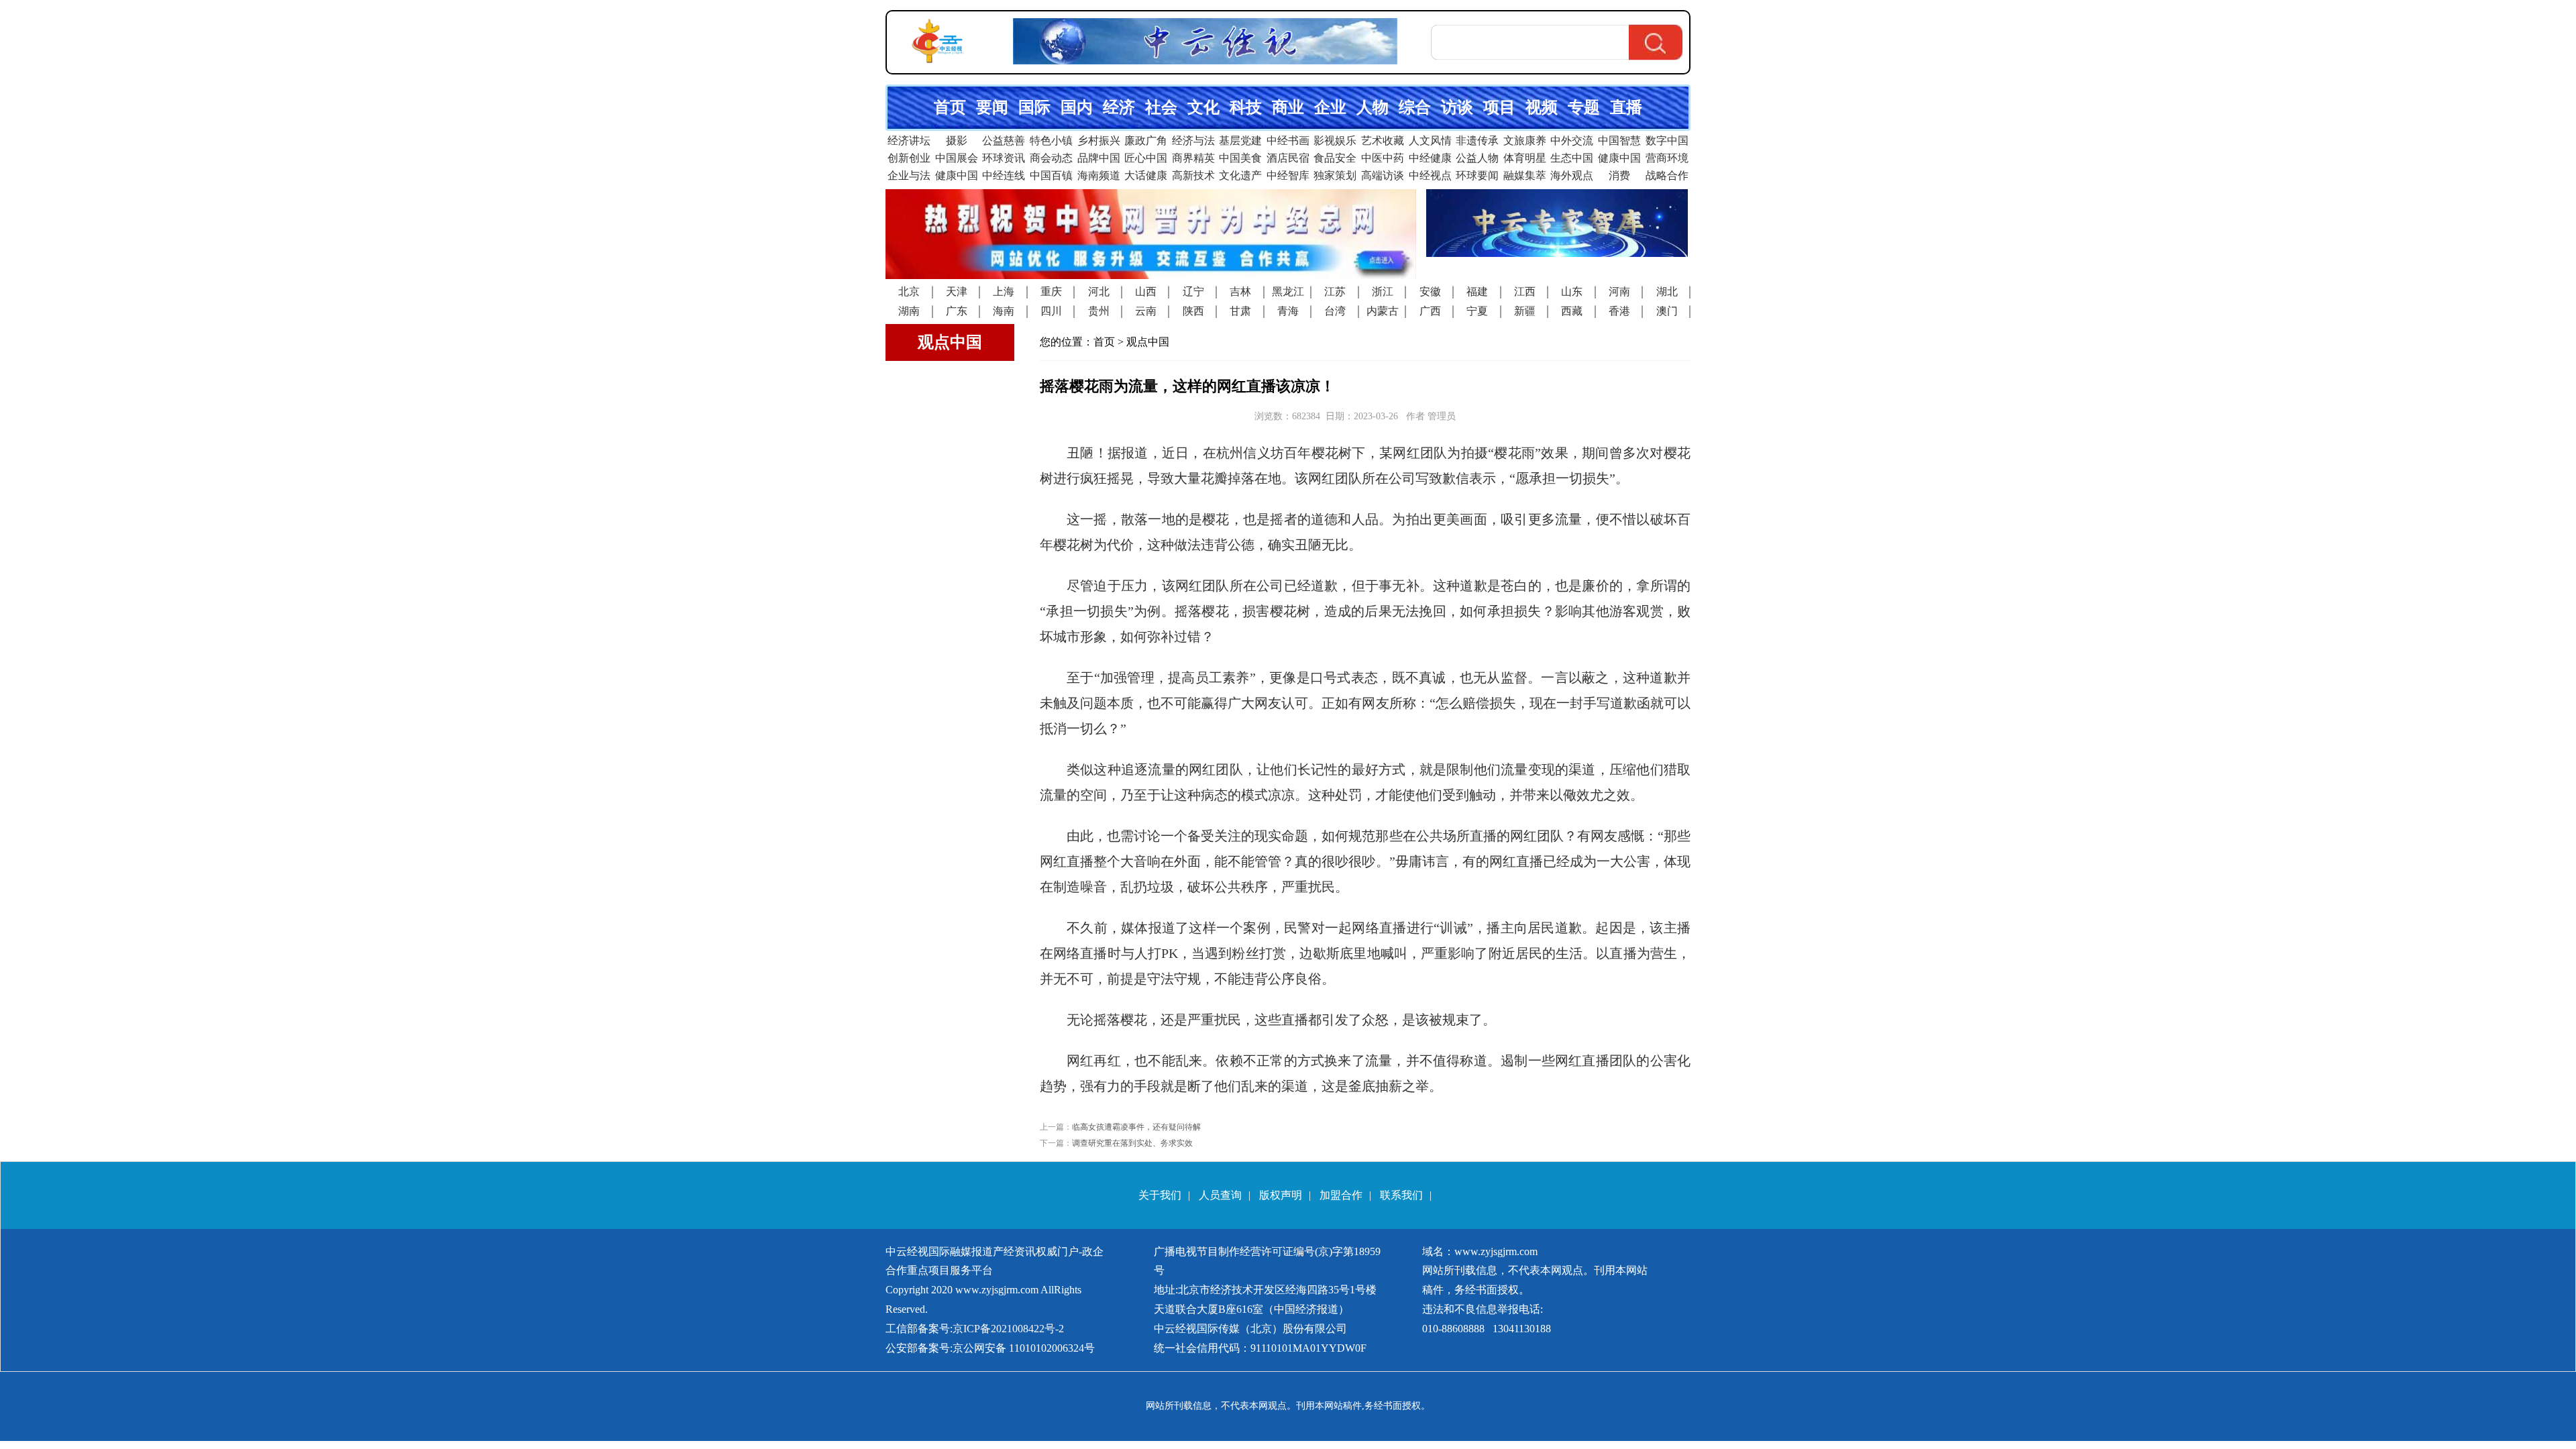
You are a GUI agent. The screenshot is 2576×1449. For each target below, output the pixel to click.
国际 (1034, 107)
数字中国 (1667, 141)
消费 (1619, 175)
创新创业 (909, 158)
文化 (1203, 107)
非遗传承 (1477, 141)
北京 (909, 291)
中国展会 (957, 158)
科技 (1246, 107)
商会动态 (1051, 158)
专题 (1584, 107)
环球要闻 (1477, 175)
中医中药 (1383, 158)
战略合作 (1667, 175)
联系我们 (1401, 1195)
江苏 (1335, 291)
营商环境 (1667, 158)
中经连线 (1004, 175)
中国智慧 (1619, 141)
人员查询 (1220, 1195)
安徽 (1430, 291)
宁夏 (1477, 311)
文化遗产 (1240, 175)
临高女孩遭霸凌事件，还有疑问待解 (1136, 1127)
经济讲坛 (909, 141)
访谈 (1457, 107)
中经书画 (1288, 141)
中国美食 (1240, 158)
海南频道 (1099, 175)
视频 (1542, 107)
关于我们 (1160, 1195)
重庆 (1051, 291)
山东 (1572, 291)
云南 (1146, 311)
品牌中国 (1099, 158)
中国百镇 (1051, 175)
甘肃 (1240, 311)
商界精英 (1193, 158)
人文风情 (1430, 141)
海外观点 (1572, 175)
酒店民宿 (1288, 158)
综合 (1415, 107)
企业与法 (909, 175)
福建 (1477, 291)
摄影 (957, 141)
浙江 (1383, 291)
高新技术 (1193, 175)
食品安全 (1335, 158)
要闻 (992, 107)
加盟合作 (1341, 1195)
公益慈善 (1004, 141)
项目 (1499, 107)
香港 (1619, 311)
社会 (1161, 107)
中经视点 (1430, 175)
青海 (1288, 311)
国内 (1077, 107)
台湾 (1335, 311)
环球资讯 (1004, 158)
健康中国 (1619, 158)
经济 (1119, 107)
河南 (1619, 291)
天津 (957, 291)
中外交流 (1572, 141)
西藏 (1572, 311)
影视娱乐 (1335, 141)
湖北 (1667, 291)
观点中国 (1148, 342)
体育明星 (1525, 158)
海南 (1004, 311)
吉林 (1240, 291)
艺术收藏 (1383, 141)
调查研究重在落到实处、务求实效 (1132, 1143)
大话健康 (1146, 175)
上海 (1004, 291)
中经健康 (1430, 158)
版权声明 (1281, 1195)
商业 (1288, 107)
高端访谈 (1383, 175)
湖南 (909, 311)
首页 (950, 107)
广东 (957, 311)
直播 (1626, 107)
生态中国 (1572, 158)
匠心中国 (1146, 158)
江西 (1525, 291)
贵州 (1099, 311)
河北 (1099, 291)
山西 (1146, 291)
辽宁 (1193, 291)
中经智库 (1288, 175)
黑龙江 (1288, 291)
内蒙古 (1383, 311)
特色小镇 (1051, 141)
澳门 (1667, 311)
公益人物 (1477, 158)
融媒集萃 (1525, 175)
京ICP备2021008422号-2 (1008, 1329)
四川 (1051, 311)
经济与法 (1193, 141)
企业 (1330, 107)
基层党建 (1240, 141)
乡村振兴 (1099, 141)
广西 (1430, 311)
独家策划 (1335, 175)
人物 (1373, 107)
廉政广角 (1146, 141)
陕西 (1193, 311)
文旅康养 (1525, 141)
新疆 (1525, 311)
